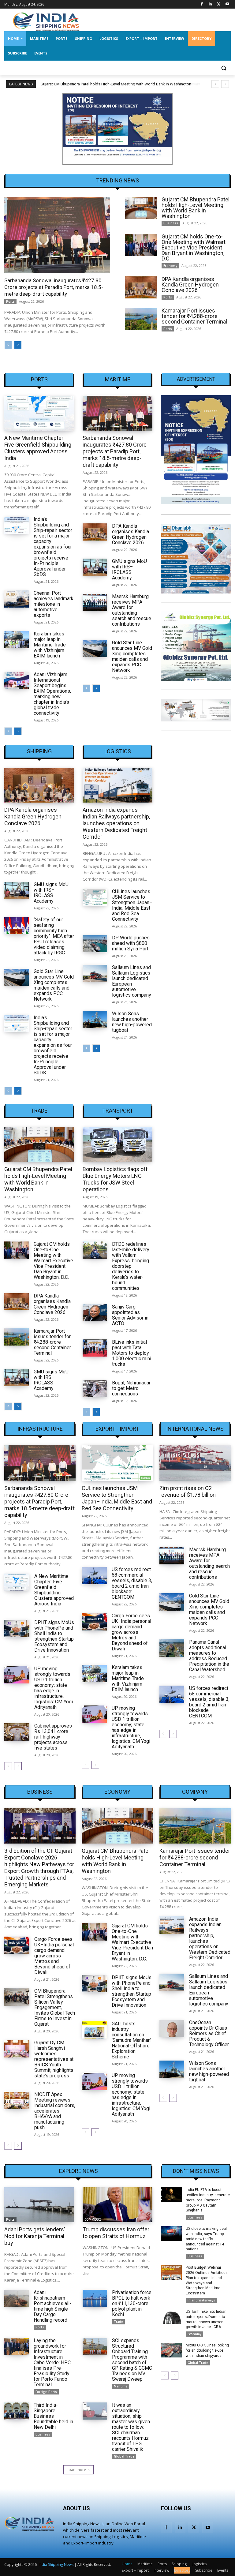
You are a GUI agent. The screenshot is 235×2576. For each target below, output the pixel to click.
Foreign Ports (46, 2392)
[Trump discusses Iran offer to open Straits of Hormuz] (117, 2205)
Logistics (118, 751)
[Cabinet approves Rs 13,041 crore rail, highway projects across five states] (17, 1732)
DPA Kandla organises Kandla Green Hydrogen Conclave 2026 (190, 285)
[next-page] (18, 345)
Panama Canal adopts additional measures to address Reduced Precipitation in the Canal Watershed (209, 1656)
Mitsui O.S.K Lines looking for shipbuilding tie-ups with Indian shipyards (207, 2350)
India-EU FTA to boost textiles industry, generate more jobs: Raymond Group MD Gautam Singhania (208, 2200)
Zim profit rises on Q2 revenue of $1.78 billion (188, 1491)
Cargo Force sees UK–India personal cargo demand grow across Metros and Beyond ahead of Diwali (131, 1632)
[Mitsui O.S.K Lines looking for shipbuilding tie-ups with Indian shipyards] (171, 2350)
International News (195, 1429)
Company (195, 1792)
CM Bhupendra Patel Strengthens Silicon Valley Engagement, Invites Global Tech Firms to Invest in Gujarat (55, 2007)
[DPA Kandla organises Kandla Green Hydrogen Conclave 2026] (141, 288)
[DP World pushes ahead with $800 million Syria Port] (95, 944)
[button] (224, 68)
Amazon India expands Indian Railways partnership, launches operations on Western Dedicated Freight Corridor (116, 823)
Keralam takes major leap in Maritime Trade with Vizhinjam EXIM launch (50, 645)
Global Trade (124, 2456)
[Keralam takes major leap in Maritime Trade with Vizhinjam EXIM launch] (17, 640)
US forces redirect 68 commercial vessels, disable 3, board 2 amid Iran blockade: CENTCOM (132, 1583)
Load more (76, 2470)
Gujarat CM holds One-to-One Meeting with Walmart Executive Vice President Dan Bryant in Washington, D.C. (194, 247)
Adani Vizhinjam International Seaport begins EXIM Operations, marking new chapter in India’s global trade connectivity (52, 694)
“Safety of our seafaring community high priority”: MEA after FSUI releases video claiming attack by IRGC (54, 936)
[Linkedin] (210, 4)
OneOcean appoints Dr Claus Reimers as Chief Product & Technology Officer (209, 2033)
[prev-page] (8, 345)
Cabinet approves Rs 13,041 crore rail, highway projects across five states (53, 1737)
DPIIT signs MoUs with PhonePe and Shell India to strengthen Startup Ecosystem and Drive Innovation (54, 1636)
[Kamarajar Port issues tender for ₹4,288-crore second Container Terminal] (141, 319)
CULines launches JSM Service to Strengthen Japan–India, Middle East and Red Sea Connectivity (132, 905)
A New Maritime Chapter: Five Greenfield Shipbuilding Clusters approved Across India (38, 448)
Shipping (39, 751)
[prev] (215, 84)
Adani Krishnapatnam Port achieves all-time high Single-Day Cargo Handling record (52, 2306)
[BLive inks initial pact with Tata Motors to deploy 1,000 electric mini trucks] (95, 1348)
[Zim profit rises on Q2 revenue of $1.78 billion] (195, 1463)
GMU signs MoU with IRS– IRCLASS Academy (129, 569)
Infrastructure (40, 1429)
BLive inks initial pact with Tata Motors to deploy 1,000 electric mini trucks (132, 1353)
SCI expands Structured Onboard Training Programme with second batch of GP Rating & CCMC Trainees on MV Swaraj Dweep (132, 2360)
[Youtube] (227, 4)
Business (171, 223)
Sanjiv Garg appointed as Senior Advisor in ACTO (130, 1315)
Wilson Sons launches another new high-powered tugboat (132, 1022)
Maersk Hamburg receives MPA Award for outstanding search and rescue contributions (132, 610)
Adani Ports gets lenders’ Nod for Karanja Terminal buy (35, 2236)
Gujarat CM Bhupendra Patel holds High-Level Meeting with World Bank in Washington (196, 208)
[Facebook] (202, 4)
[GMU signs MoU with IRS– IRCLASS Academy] (95, 567)
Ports (10, 301)
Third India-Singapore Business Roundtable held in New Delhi (53, 2416)
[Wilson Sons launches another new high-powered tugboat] (95, 1020)
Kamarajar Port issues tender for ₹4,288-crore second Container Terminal (194, 316)
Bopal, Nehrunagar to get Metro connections (131, 1388)
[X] (219, 4)
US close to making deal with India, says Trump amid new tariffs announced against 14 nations (206, 2239)
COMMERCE (93, 2219)
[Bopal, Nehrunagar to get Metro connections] (95, 1389)
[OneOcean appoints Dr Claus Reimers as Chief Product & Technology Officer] (172, 2029)
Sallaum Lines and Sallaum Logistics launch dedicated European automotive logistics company (132, 981)
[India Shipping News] (46, 22)
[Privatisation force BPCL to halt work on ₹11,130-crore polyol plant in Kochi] (95, 2298)
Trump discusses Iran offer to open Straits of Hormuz (116, 2233)
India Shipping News (56, 2565)
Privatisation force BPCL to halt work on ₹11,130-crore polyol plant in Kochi (132, 2303)
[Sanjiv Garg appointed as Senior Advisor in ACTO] (95, 1313)
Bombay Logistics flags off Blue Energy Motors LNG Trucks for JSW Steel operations (115, 1179)
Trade (39, 1111)
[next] (225, 84)
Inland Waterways (201, 2300)
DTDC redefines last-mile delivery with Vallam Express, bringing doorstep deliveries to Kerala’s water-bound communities (131, 1266)
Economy (170, 266)
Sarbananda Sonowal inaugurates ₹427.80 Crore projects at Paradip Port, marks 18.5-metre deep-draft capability (54, 287)
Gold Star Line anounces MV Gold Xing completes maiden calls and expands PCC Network (132, 656)
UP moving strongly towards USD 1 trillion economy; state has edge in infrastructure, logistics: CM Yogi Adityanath (54, 1688)
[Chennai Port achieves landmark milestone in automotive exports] (17, 599)
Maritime (118, 380)
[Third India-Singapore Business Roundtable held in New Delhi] (17, 2411)
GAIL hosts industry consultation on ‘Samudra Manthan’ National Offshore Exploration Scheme (131, 2040)
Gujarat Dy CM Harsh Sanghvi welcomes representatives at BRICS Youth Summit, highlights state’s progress (54, 2059)
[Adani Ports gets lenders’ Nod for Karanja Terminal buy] (39, 2205)
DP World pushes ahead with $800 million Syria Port (131, 943)
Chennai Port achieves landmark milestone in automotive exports (54, 604)
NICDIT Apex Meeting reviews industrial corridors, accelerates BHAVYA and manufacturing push (55, 2111)
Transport (118, 1111)
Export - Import (117, 1429)
